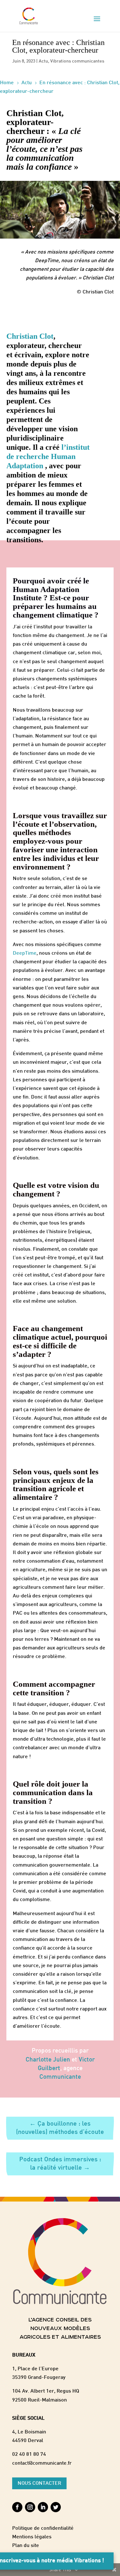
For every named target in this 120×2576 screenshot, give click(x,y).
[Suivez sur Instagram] (30, 2507)
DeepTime (25, 954)
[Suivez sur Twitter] (56, 2507)
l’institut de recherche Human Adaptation (48, 456)
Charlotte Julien (48, 2060)
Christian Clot (30, 336)
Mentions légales (32, 2537)
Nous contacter (39, 2484)
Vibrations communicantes (77, 61)
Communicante (60, 2077)
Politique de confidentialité (43, 2529)
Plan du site (26, 2546)
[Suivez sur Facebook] (17, 2507)
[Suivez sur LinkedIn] (43, 2507)
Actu (43, 61)
